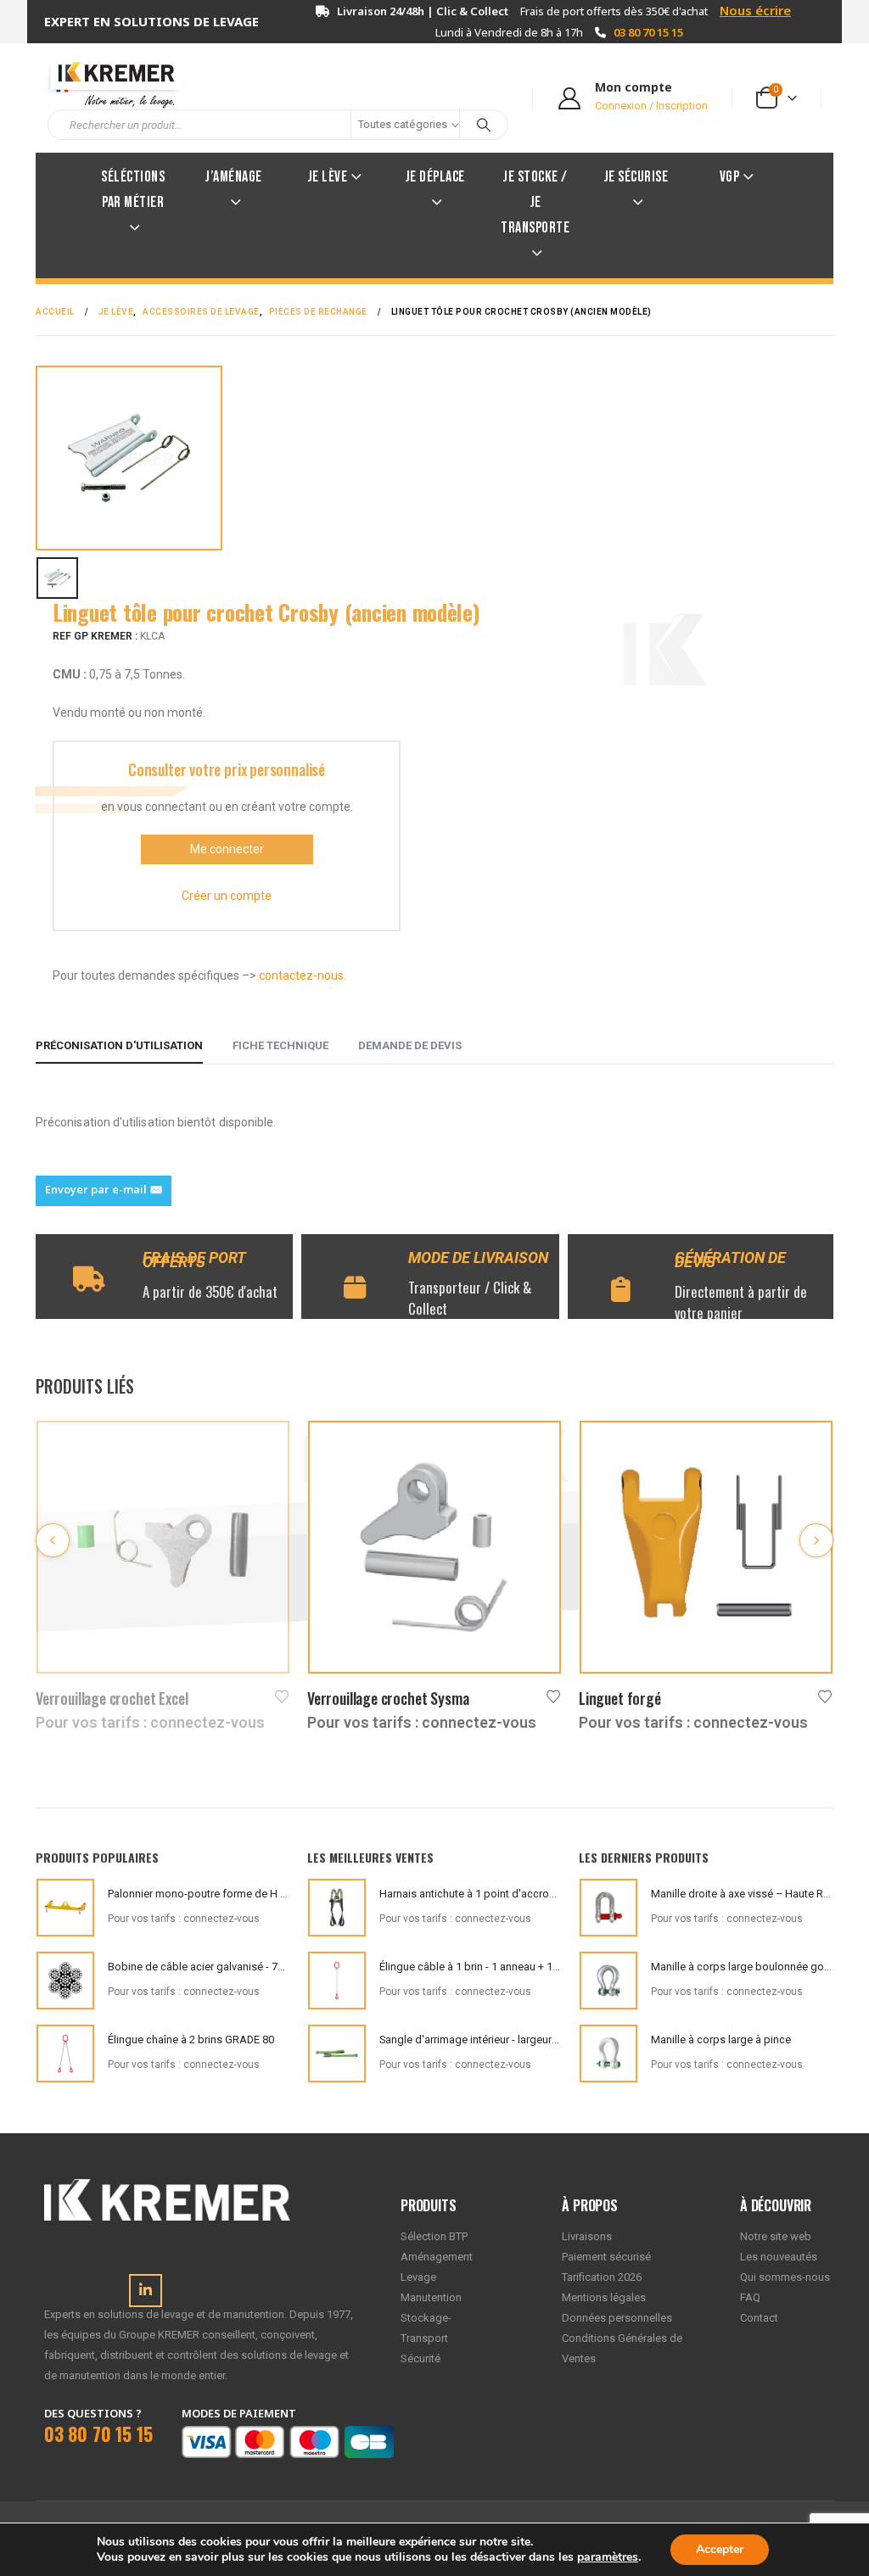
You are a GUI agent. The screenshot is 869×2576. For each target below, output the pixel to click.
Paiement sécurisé (606, 2257)
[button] (53, 1540)
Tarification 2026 (602, 2277)
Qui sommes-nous (785, 2277)
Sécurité (420, 2358)
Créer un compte (227, 896)
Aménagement (437, 2257)
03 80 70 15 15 (648, 32)
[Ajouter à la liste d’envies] (282, 1695)
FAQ (750, 2297)
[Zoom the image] (167, 2189)
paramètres (608, 2557)
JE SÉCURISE (636, 177)
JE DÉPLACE (435, 177)
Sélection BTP (434, 2236)
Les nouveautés (779, 2257)
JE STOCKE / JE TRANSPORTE (535, 202)
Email (104, 1191)
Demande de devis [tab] (410, 1045)
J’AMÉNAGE (233, 177)
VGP (730, 177)
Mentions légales (604, 2297)
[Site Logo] (108, 83)
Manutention (431, 2297)
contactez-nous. (303, 975)
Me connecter (227, 849)
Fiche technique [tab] (280, 1045)
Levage (418, 2277)
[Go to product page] (163, 1547)
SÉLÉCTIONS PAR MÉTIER (133, 190)
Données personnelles (617, 2318)
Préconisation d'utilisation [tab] (119, 1045)
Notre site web (776, 2236)
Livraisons (587, 2236)
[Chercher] (484, 125)
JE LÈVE (328, 177)
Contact (759, 2318)
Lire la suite (261, 1449)
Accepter (720, 2549)
